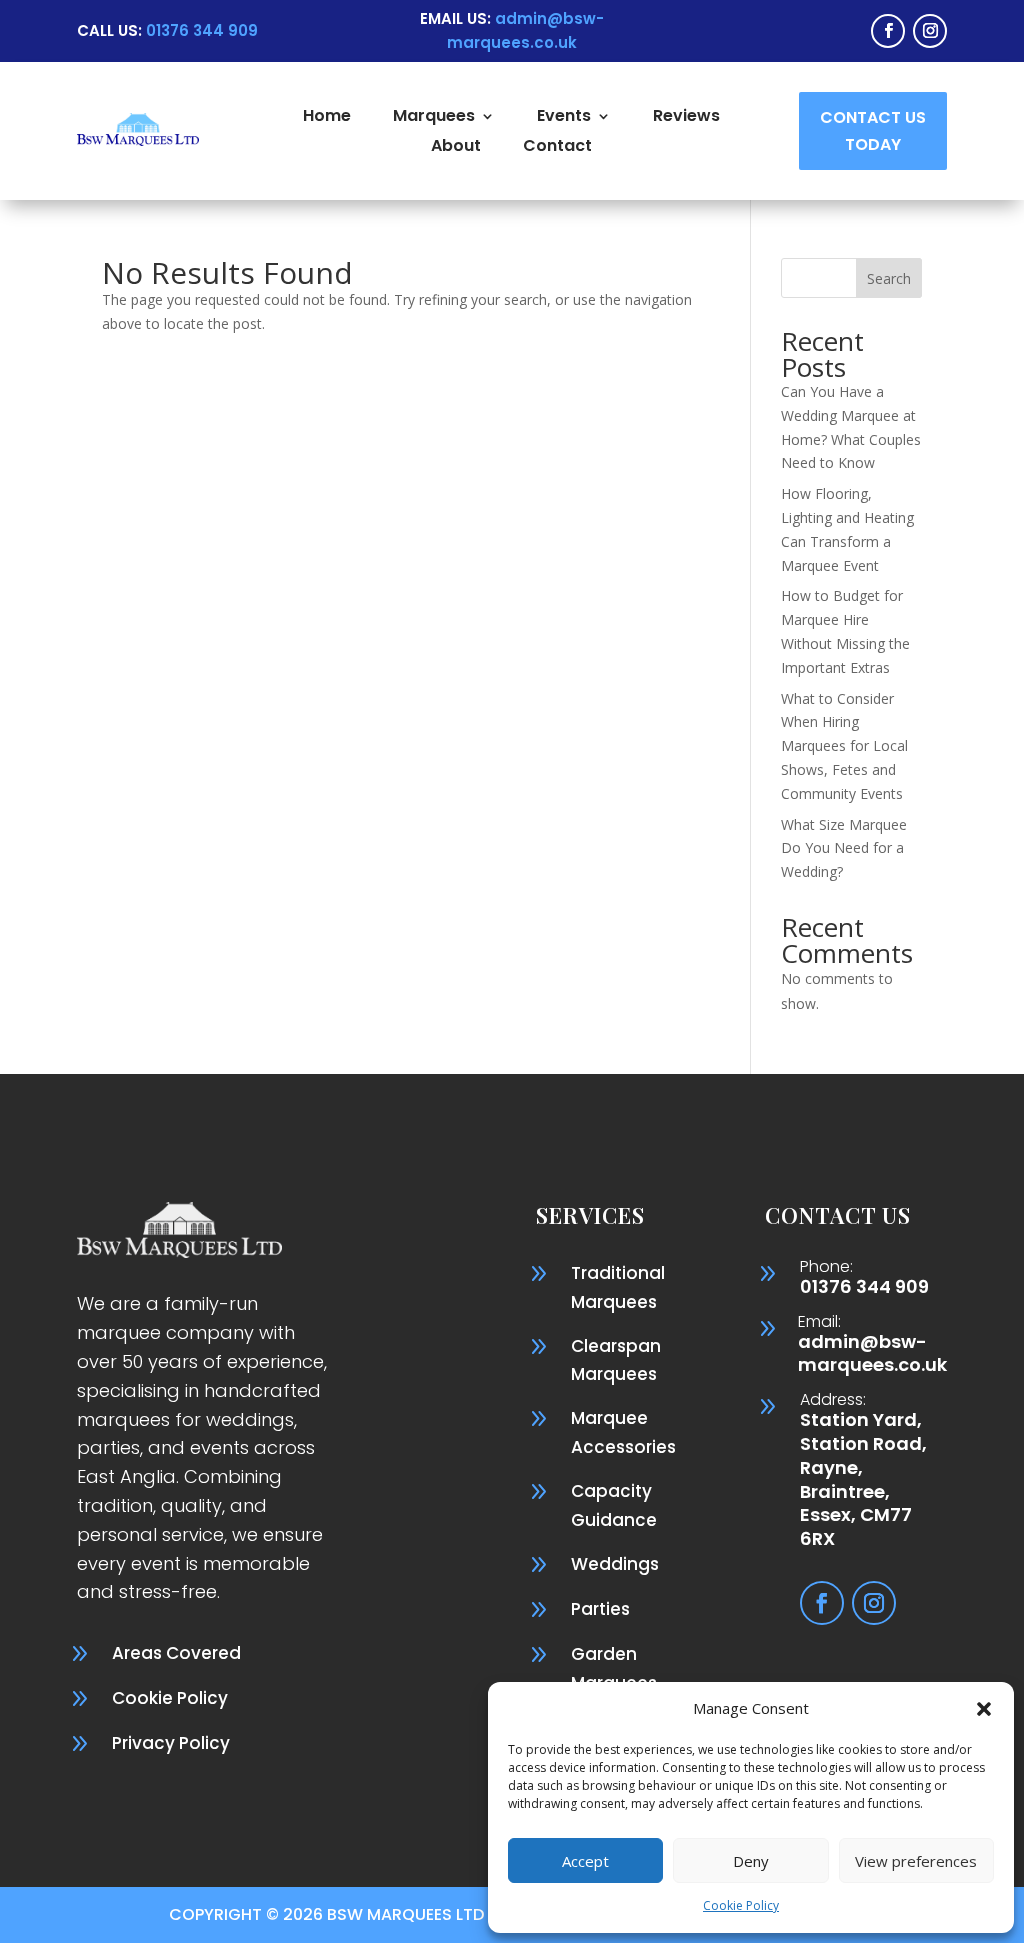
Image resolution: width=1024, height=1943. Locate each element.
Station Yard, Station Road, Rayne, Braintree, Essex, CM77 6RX (863, 1479)
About (456, 148)
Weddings (615, 1564)
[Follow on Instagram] (930, 31)
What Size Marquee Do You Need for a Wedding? (844, 848)
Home (327, 118)
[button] (984, 1709)
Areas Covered (176, 1653)
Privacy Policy (171, 1743)
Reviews (686, 118)
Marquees (434, 118)
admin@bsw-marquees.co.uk (872, 1353)
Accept (585, 1861)
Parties (600, 1609)
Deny (751, 1861)
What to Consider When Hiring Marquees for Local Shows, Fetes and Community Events (844, 746)
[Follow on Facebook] (888, 31)
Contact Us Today (873, 131)
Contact (557, 148)
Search (889, 278)
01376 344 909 (864, 1286)
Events (564, 118)
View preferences (916, 1861)
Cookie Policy (741, 1905)
